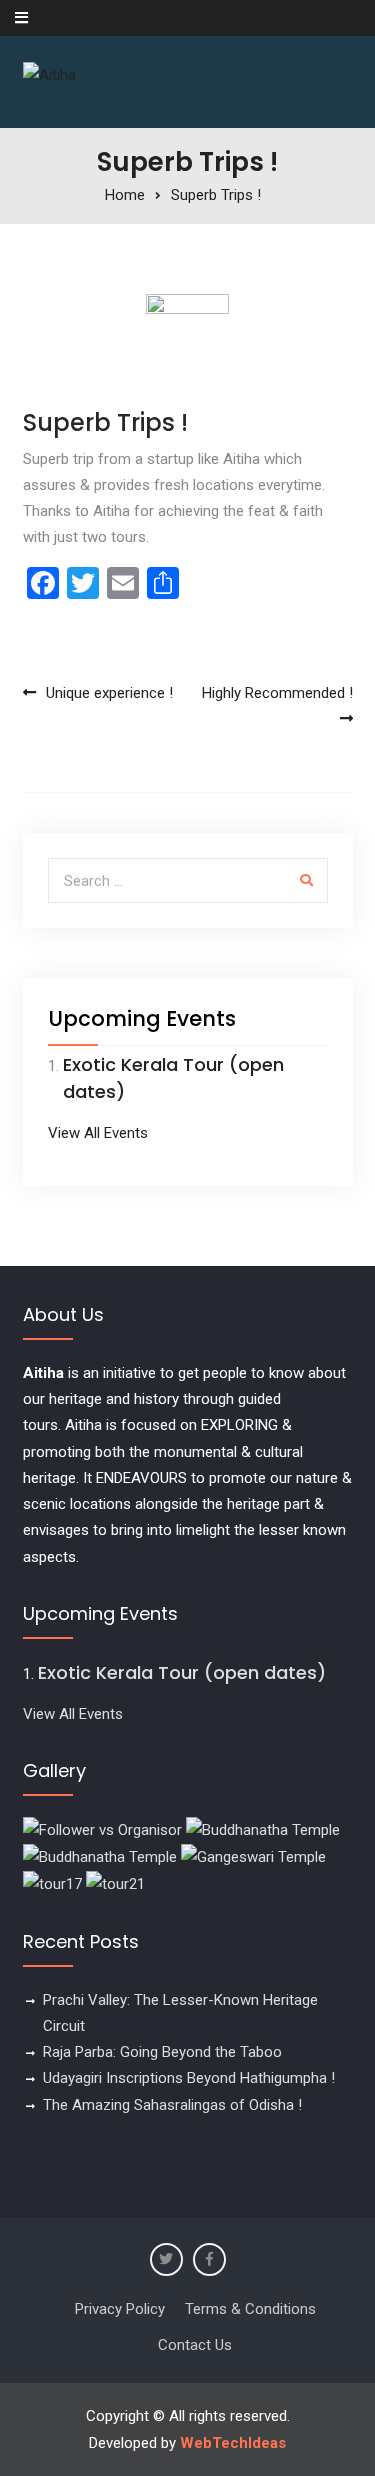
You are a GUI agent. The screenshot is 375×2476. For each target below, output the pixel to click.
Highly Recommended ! (277, 693)
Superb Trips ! (105, 422)
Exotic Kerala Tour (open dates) (182, 1672)
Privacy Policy (120, 2309)
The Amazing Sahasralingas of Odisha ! (172, 2105)
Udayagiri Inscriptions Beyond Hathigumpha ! (189, 2078)
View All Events (98, 1133)
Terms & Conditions (250, 2309)
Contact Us (195, 2345)
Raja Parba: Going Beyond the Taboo (162, 2052)
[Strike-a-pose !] (102, 1829)
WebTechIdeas (233, 2443)
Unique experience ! (109, 693)
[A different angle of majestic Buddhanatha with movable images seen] (100, 1856)
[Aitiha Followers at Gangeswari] (253, 1856)
